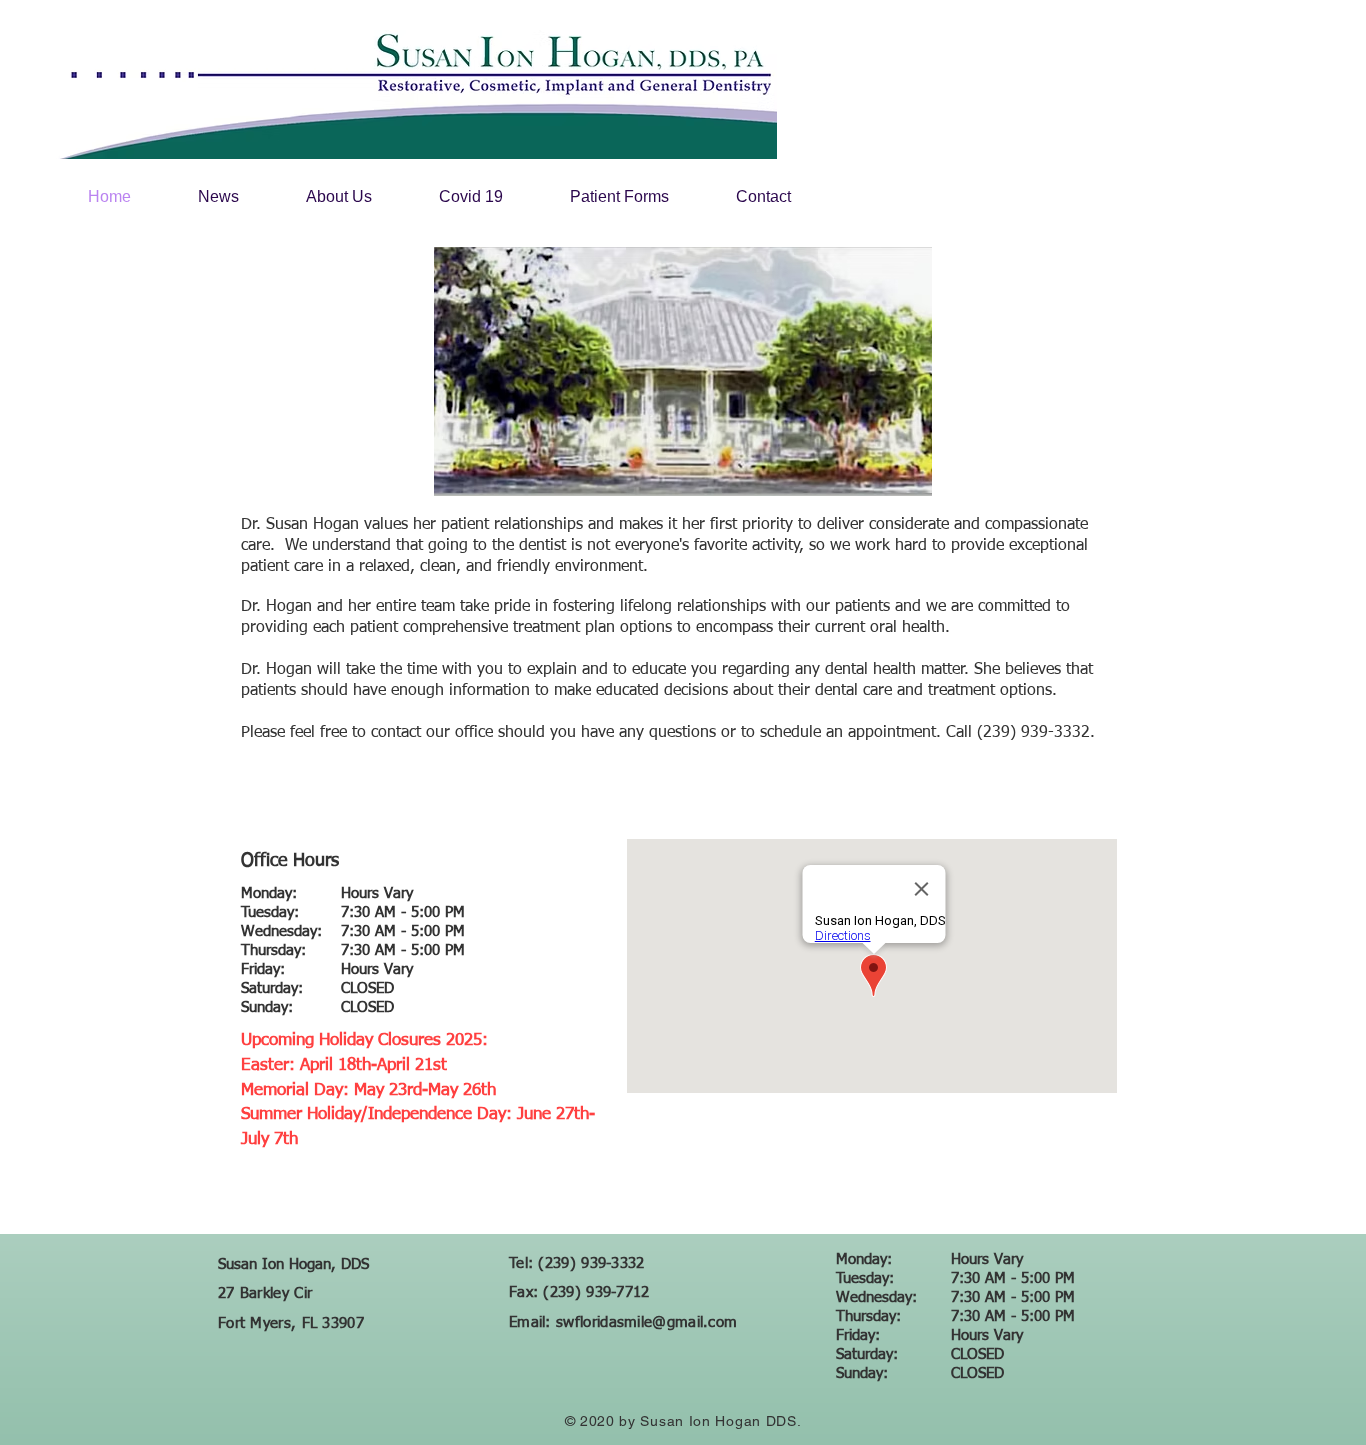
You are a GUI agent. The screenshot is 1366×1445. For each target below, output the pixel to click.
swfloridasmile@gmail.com (646, 1322)
